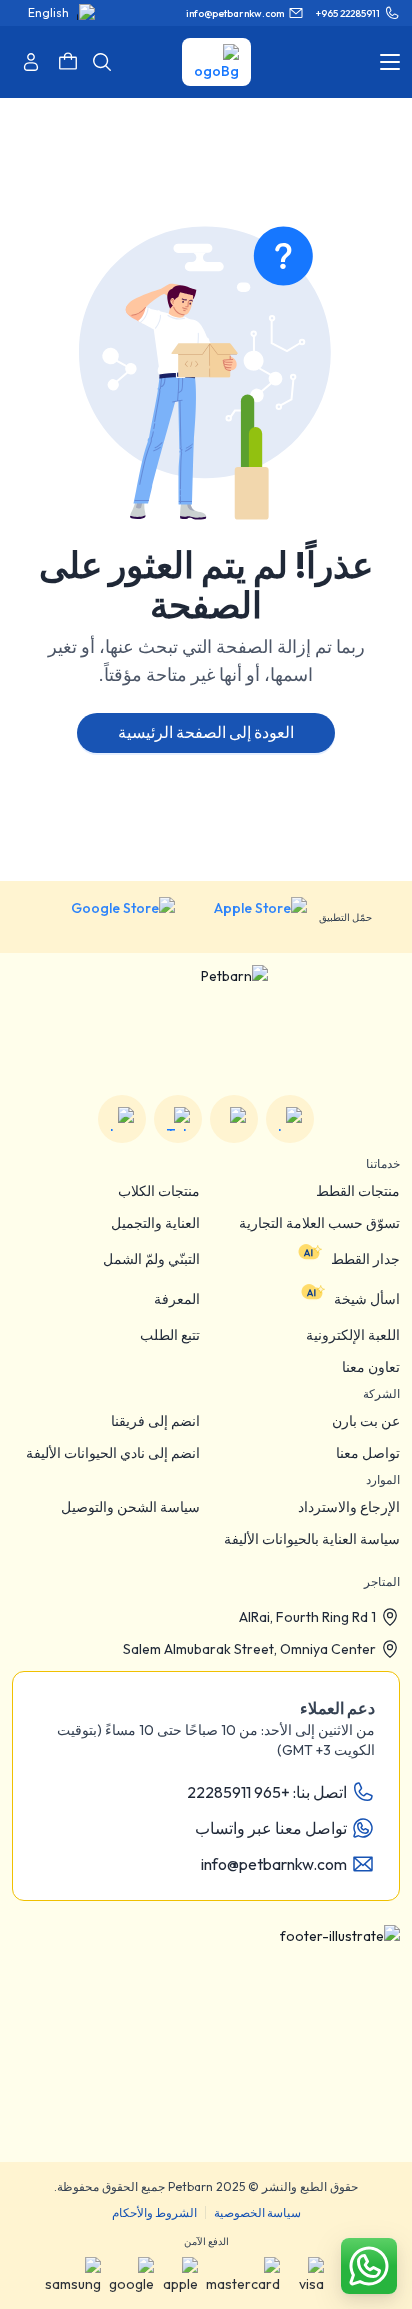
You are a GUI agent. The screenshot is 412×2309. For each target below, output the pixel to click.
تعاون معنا (371, 1367)
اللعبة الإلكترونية (353, 1335)
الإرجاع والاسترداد (349, 1507)
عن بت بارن (366, 1421)
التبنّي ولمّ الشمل (151, 1259)
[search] (102, 62)
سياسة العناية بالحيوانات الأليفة (312, 1539)
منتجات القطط (358, 1191)
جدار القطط (365, 1259)
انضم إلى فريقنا (155, 1421)
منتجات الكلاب (159, 1191)
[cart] (68, 62)
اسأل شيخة (367, 1299)
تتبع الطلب (170, 1335)
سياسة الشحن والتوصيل (130, 1507)
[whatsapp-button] (369, 2266)
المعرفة (177, 1299)
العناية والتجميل (155, 1223)
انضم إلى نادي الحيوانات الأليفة (113, 1453)
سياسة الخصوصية (257, 2212)
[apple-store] (247, 917)
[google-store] (107, 917)
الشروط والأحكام (154, 2212)
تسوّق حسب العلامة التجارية (319, 1223)
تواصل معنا (368, 1453)
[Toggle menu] (390, 62)
